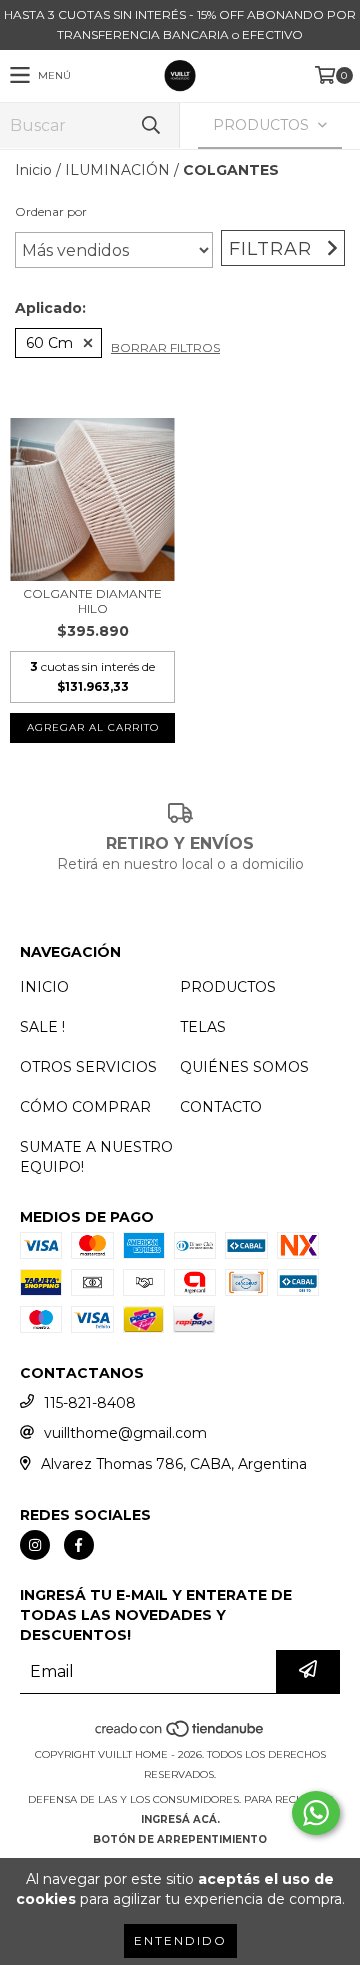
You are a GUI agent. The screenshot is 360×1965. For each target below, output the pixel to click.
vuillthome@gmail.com (125, 1433)
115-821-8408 (90, 1403)
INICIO (44, 987)
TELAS (203, 1027)
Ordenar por (51, 211)
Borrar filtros (165, 347)
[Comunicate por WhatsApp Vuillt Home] (316, 1813)
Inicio (33, 170)
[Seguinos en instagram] (35, 1545)
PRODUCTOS (228, 987)
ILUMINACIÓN (117, 170)
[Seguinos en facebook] (79, 1545)
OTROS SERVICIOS (88, 1067)
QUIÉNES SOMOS (244, 1067)
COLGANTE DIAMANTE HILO (92, 601)
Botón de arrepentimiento (180, 1839)
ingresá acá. (180, 1819)
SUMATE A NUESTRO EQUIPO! (96, 1157)
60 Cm (49, 343)
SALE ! (42, 1027)
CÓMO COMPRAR (85, 1107)
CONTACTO (221, 1107)
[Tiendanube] (180, 1734)
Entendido (180, 1940)
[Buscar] (150, 125)
